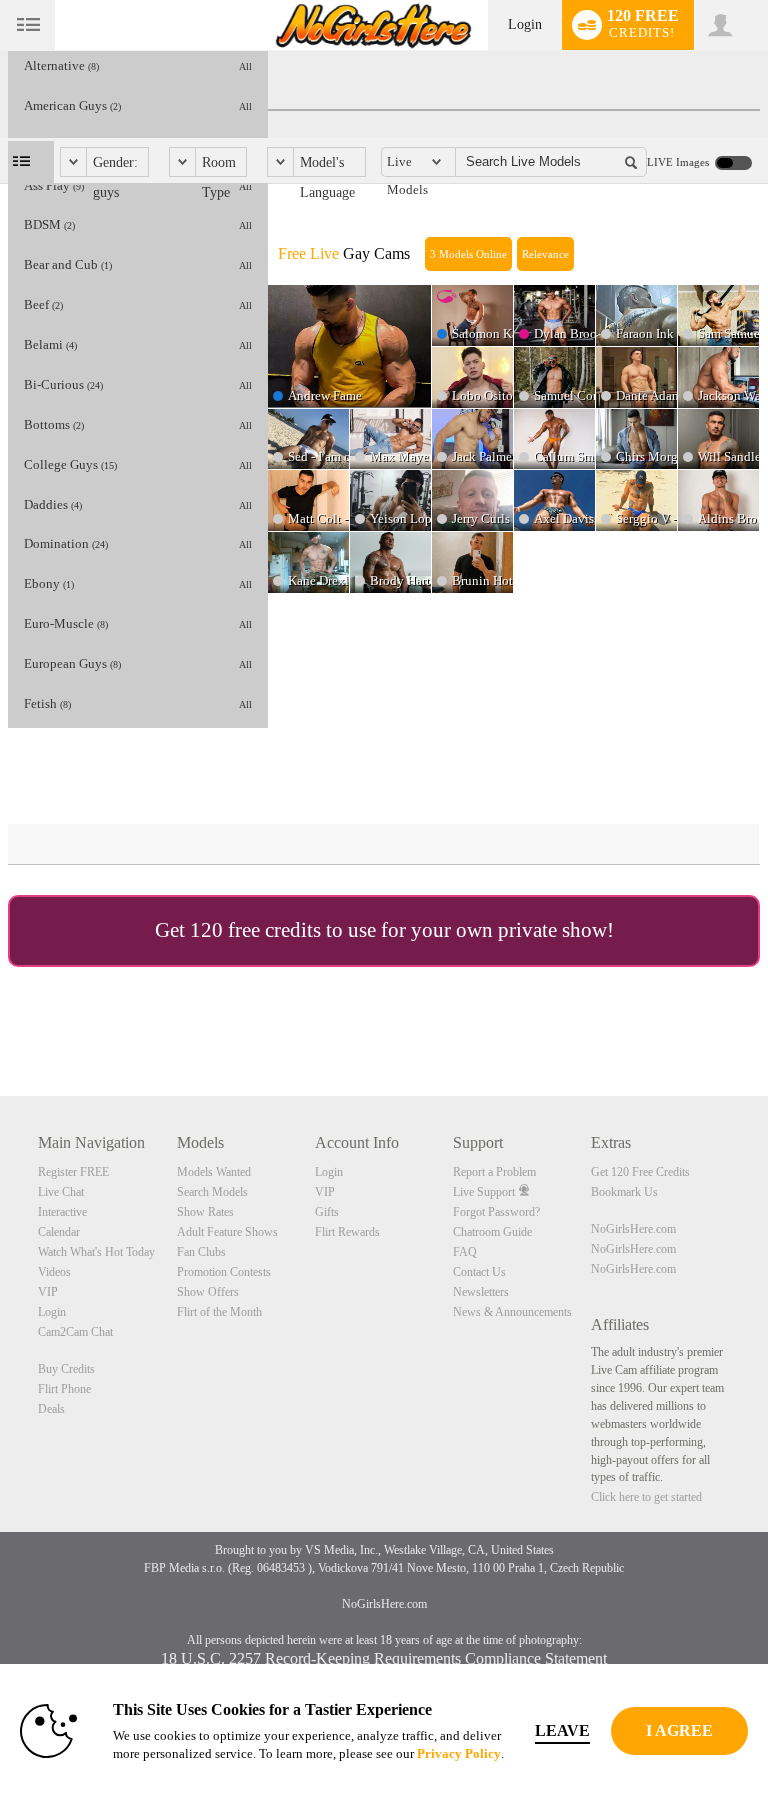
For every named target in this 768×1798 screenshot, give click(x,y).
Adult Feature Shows (227, 1232)
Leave (562, 1730)
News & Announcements (512, 1312)
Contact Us (479, 1272)
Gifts (327, 1212)
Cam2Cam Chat (75, 1332)
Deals (51, 1409)
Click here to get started (646, 1497)
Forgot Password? (496, 1212)
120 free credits (255, 930)
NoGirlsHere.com (633, 1229)
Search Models (212, 1192)
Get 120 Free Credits (640, 1172)
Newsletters (481, 1292)
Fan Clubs (201, 1252)
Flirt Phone (64, 1389)
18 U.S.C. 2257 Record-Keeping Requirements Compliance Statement (384, 1658)
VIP (48, 1292)
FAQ (465, 1252)
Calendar (59, 1232)
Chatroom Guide (492, 1232)
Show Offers (208, 1292)
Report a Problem (494, 1172)
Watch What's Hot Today (96, 1252)
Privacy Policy (459, 1753)
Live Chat (61, 1192)
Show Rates (205, 1212)
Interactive (62, 1212)
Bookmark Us (624, 1192)
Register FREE (73, 1172)
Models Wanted (214, 1172)
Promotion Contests (224, 1272)
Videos (54, 1272)
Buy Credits (66, 1369)
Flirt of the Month (219, 1312)
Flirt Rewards (347, 1232)
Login (525, 24)
